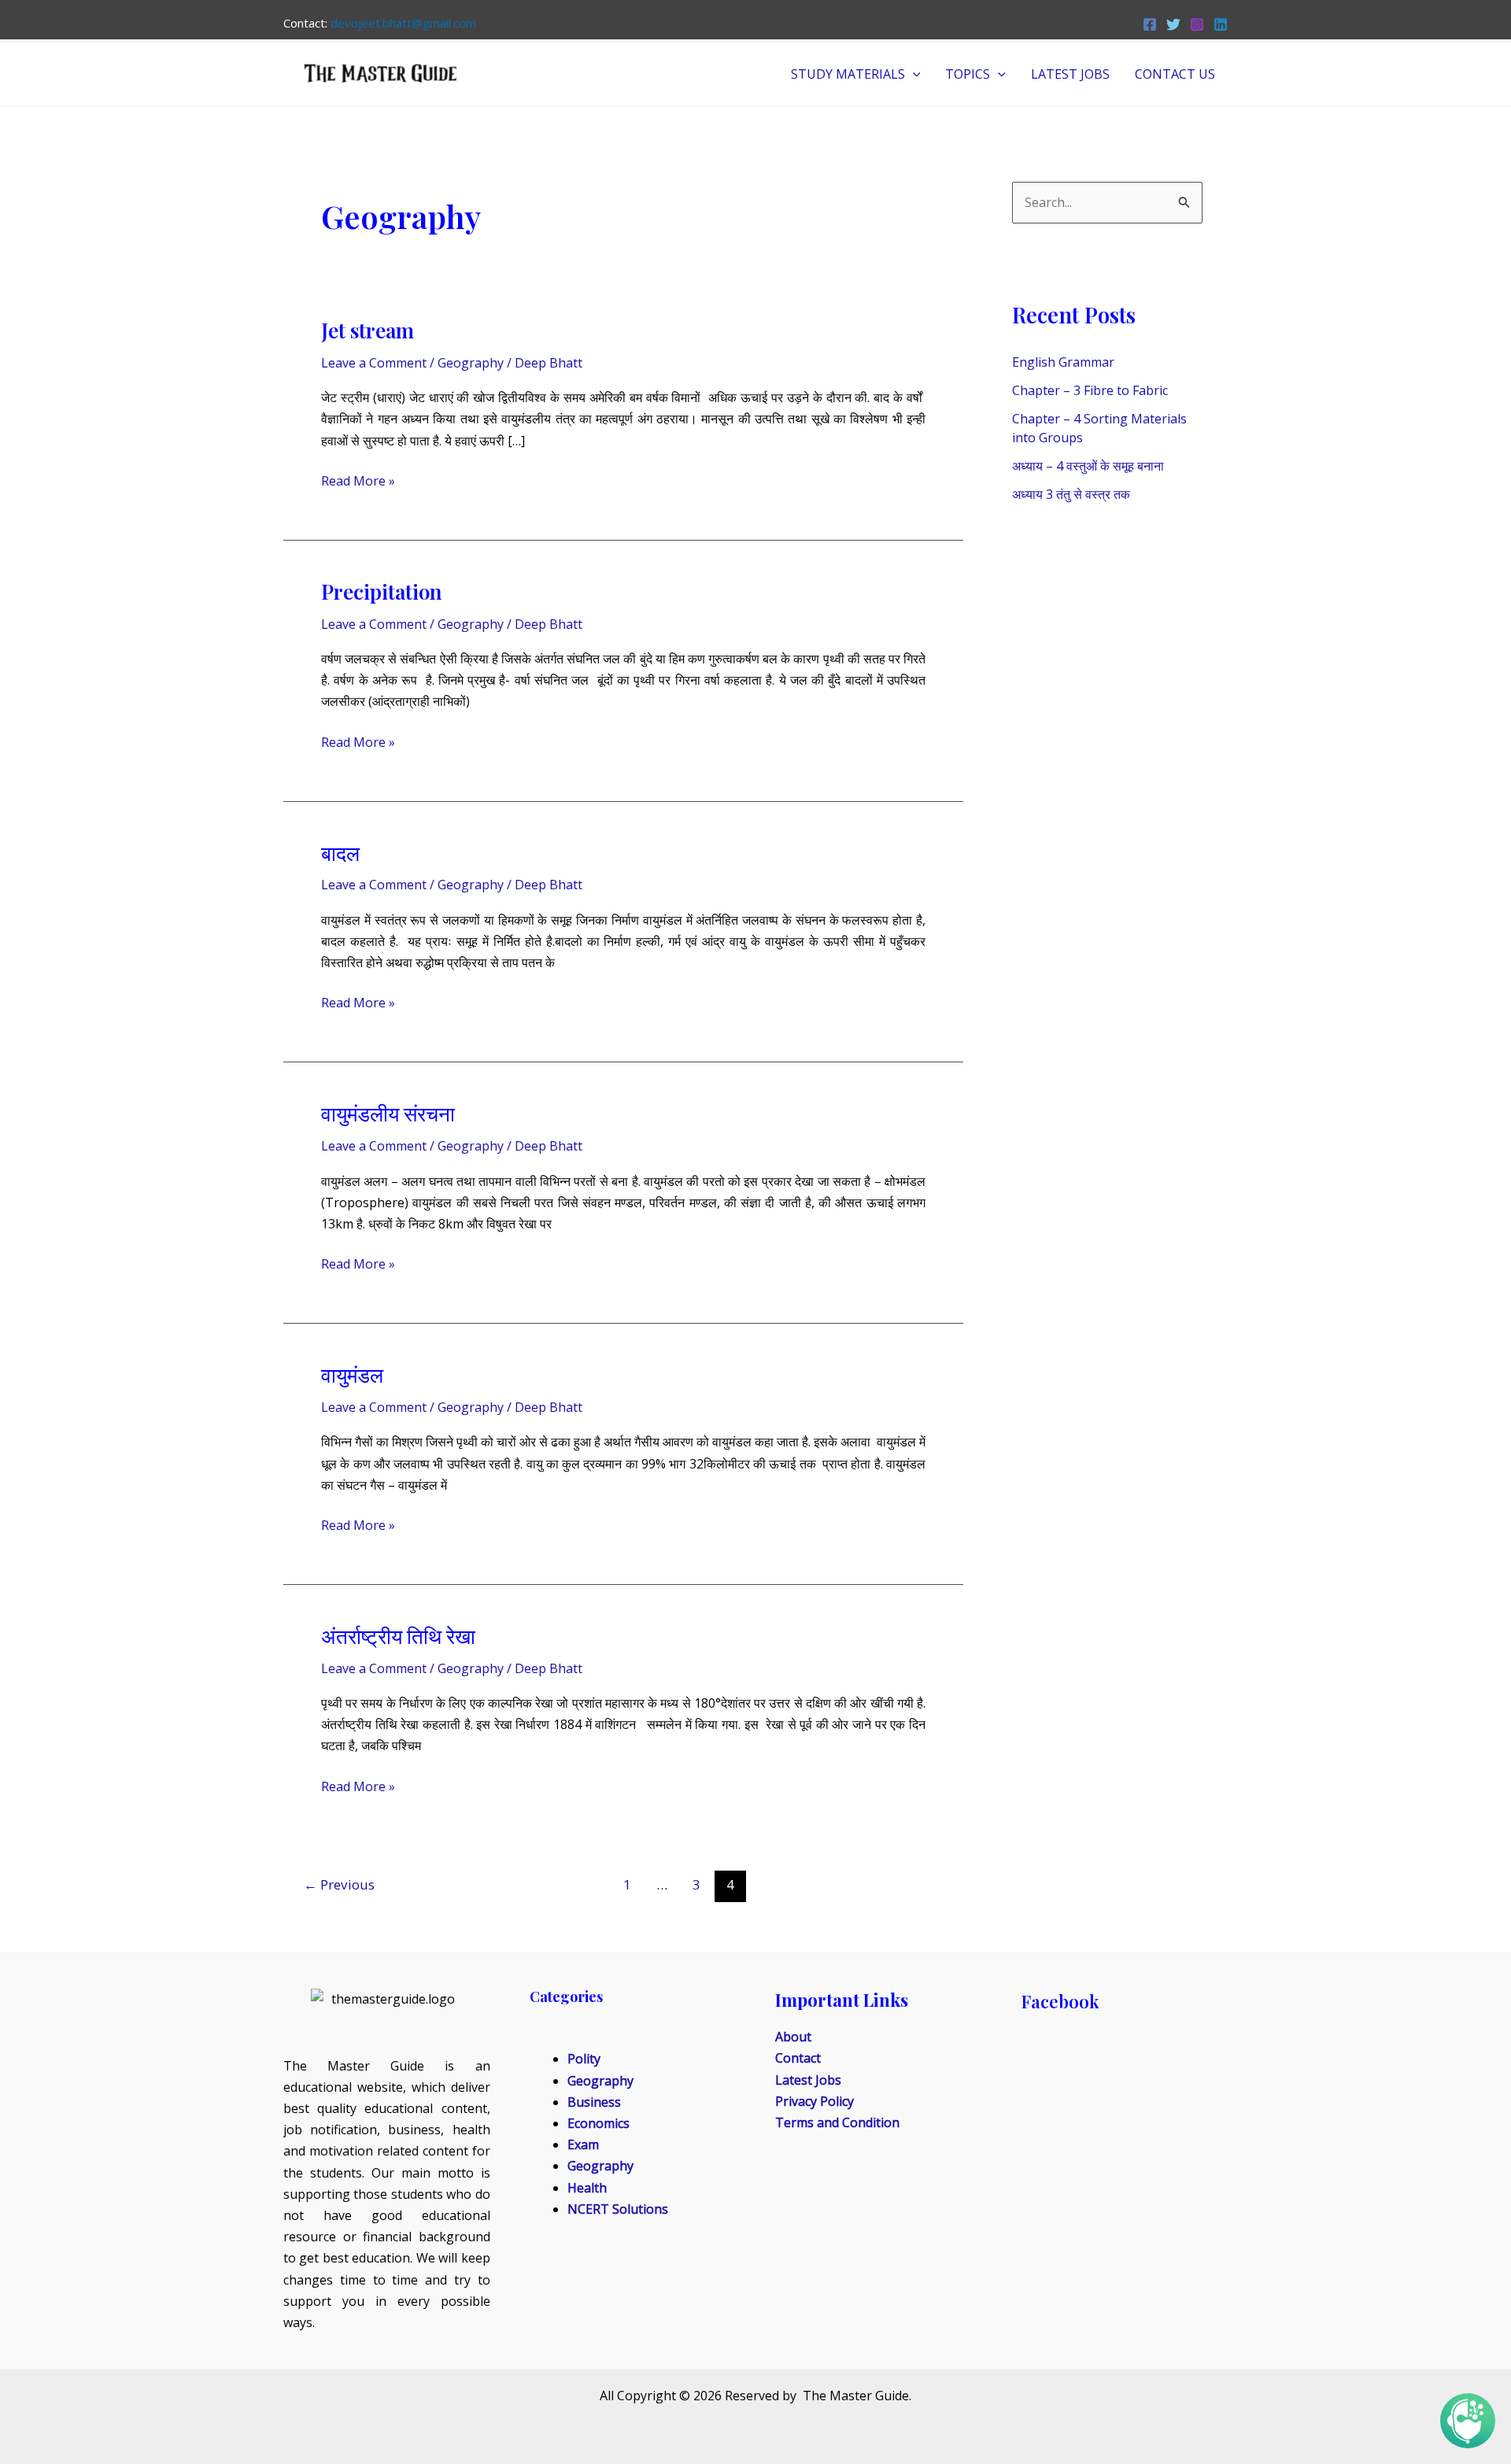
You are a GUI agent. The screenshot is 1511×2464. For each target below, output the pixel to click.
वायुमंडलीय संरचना (388, 1113)
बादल (340, 853)
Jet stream (368, 330)
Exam (583, 2144)
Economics (598, 2123)
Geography (471, 363)
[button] (913, 74)
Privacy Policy (815, 2101)
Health (587, 2188)
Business (594, 2102)
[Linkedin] (1221, 24)
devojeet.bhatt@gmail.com (403, 23)
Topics (968, 74)
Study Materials (848, 74)
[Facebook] (1150, 24)
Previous (339, 1884)
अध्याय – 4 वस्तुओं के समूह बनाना (1088, 466)
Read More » (358, 480)
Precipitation (382, 591)
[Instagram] (1197, 24)
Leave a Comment (374, 363)
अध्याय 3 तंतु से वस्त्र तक (1071, 494)
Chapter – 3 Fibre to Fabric (1090, 390)
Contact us (1175, 74)
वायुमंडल (352, 1374)
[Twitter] (1173, 24)
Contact (798, 2058)
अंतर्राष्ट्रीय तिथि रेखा (398, 1636)
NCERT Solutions (618, 2209)
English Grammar (1063, 362)
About (793, 2037)
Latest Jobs (1070, 74)
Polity (584, 2059)
